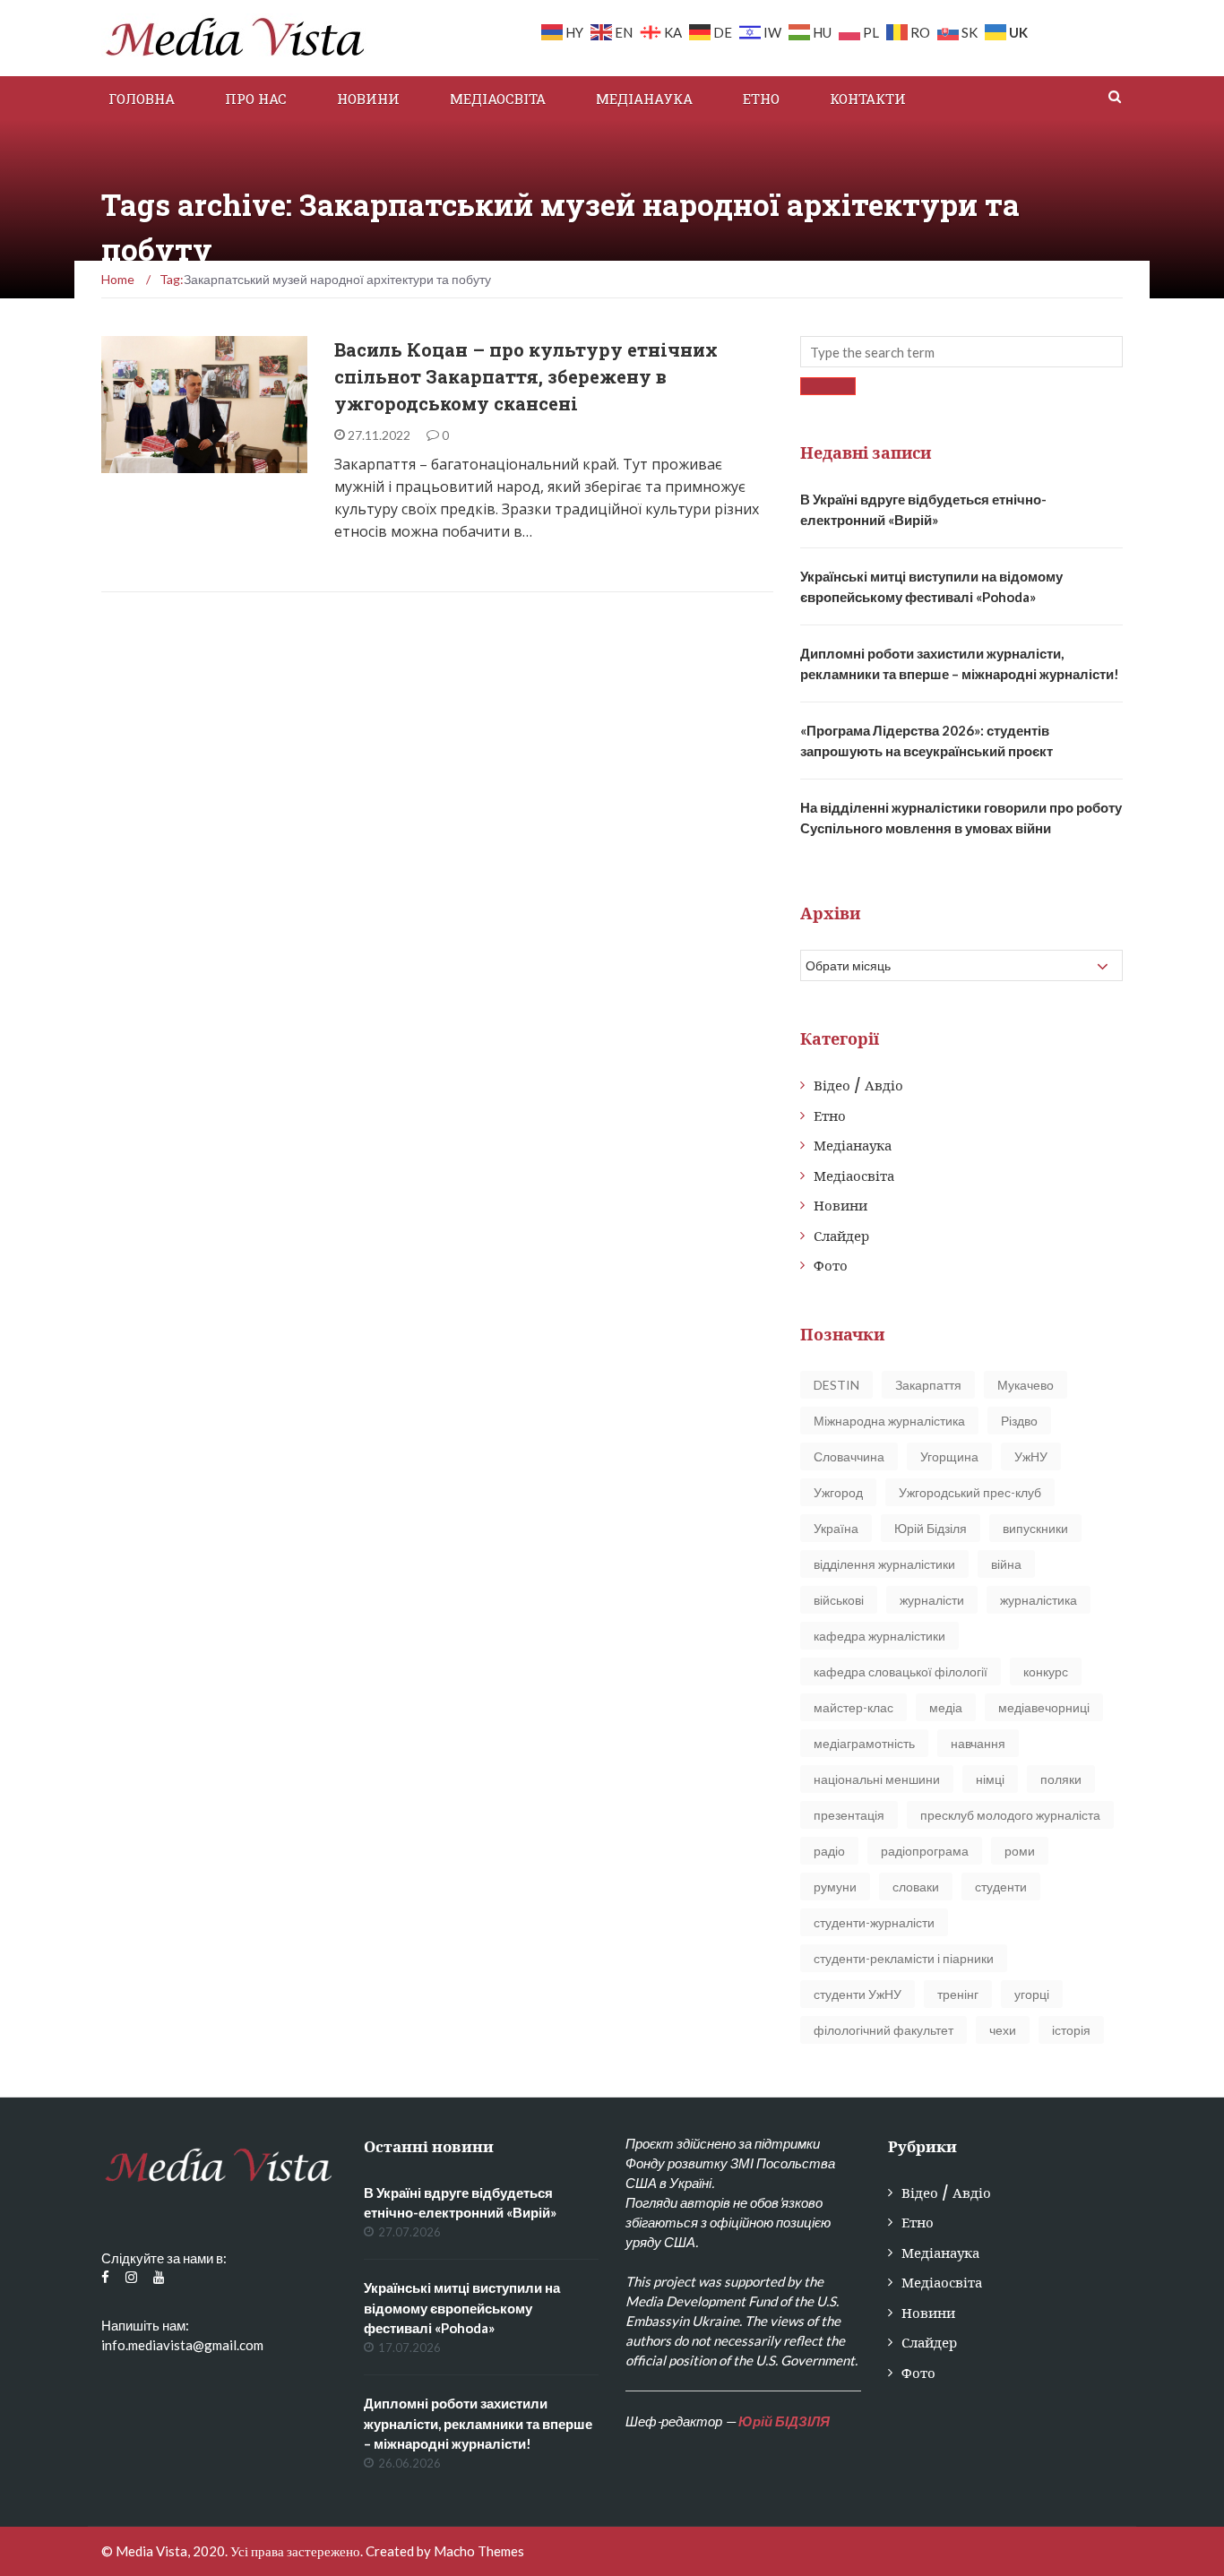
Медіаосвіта (498, 99)
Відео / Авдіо (858, 1086)
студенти (1001, 1887)
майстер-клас (853, 1707)
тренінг (958, 1994)
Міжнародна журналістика (889, 1421)
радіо (829, 1851)
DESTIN (836, 1385)
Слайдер (841, 1236)
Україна (836, 1528)
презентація (849, 1815)
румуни (835, 1887)
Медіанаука (644, 99)
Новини (368, 99)
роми (1020, 1851)
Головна (142, 99)
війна (1006, 1564)
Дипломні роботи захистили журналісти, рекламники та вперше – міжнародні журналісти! (478, 2423)
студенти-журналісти (874, 1922)
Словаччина (849, 1456)
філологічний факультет (884, 2030)
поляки (1061, 1779)
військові (839, 1600)
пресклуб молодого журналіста (1010, 1815)
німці (990, 1779)
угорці (1032, 1994)
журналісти (932, 1600)
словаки (916, 1887)
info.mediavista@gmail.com (182, 2345)
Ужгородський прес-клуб (970, 1492)
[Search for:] (961, 352)
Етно (761, 99)
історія (1071, 2030)
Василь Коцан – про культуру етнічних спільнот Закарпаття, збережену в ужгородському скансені (526, 376)
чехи (1003, 2030)
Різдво (1019, 1421)
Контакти (868, 99)
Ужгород (838, 1492)
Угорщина (949, 1456)
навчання (978, 1743)
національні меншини (877, 1779)
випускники (1035, 1528)
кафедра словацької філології (901, 1671)
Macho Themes (479, 2551)
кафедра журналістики (879, 1636)
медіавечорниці (1044, 1707)
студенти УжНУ (858, 1994)
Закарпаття (928, 1385)
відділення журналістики (884, 1564)
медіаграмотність (864, 1743)
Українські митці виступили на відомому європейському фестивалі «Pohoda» (462, 2308)
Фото (831, 1266)
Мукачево (1026, 1385)
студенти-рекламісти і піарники (904, 1958)
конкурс (1046, 1671)
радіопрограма (925, 1851)
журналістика (1039, 1600)
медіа (946, 1707)
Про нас (256, 99)
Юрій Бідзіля (931, 1528)
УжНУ (1031, 1456)
